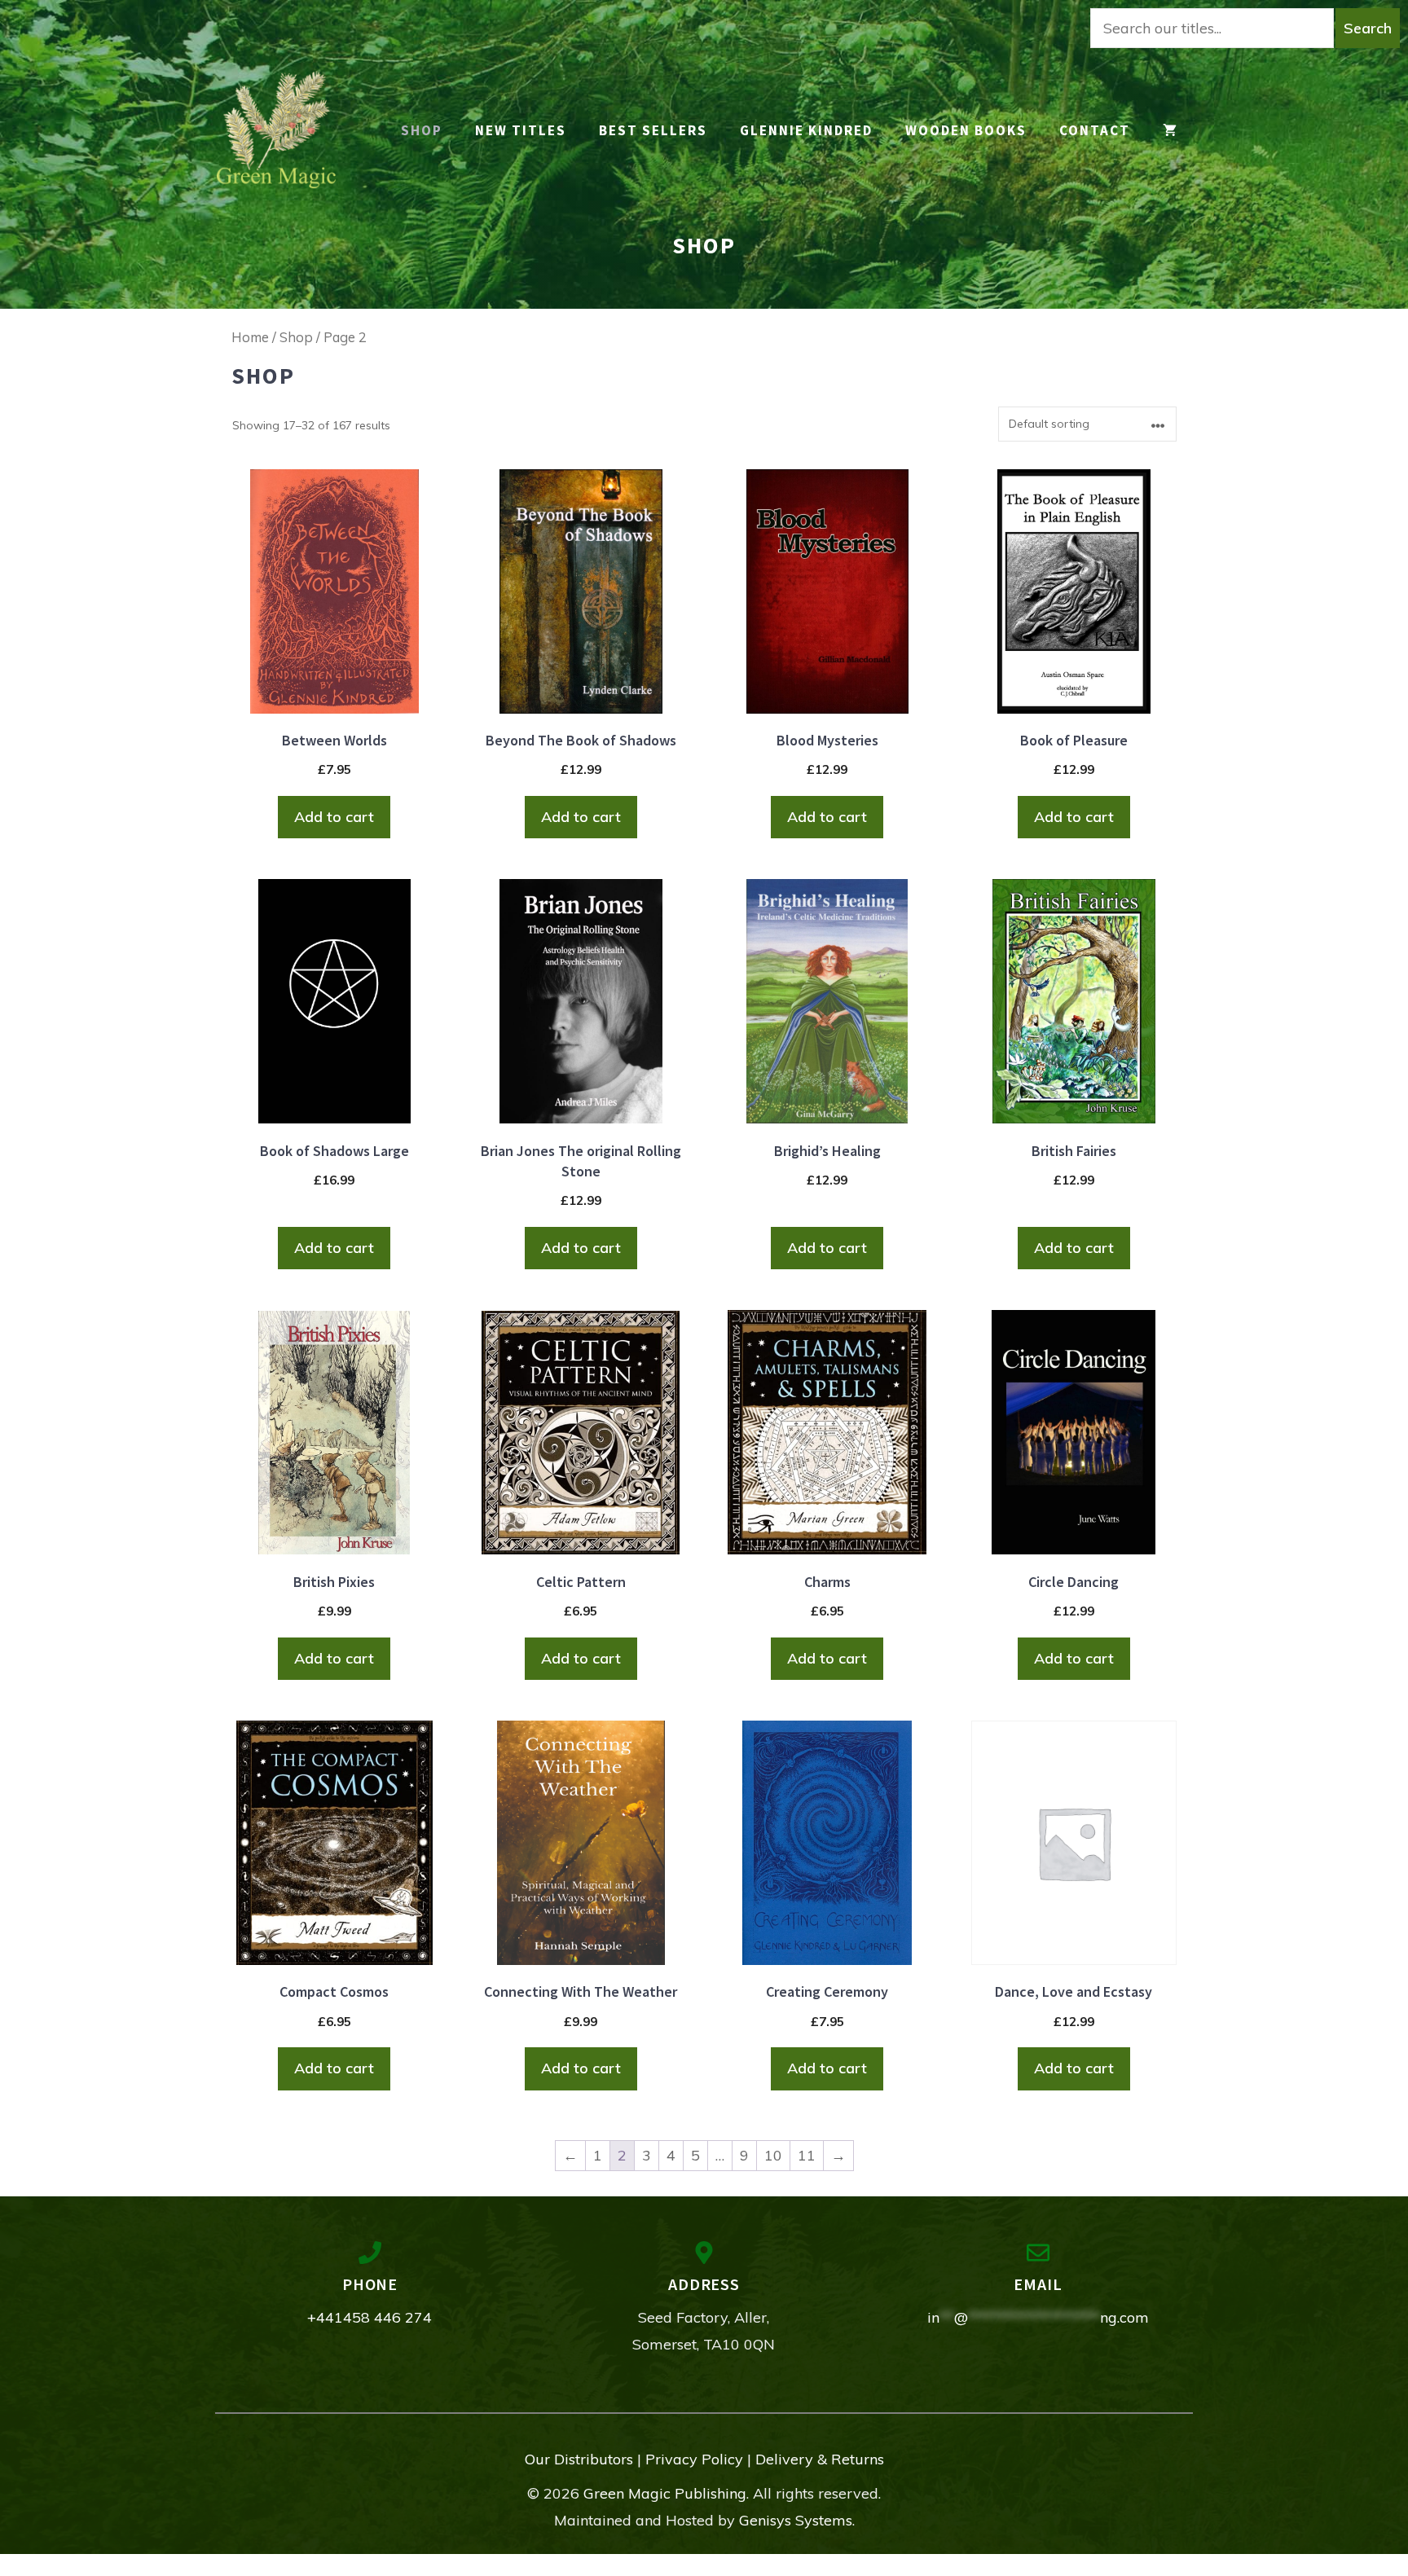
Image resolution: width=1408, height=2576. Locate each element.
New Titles (521, 130)
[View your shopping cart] (1170, 131)
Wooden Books (966, 130)
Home (250, 337)
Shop (296, 337)
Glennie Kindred (806, 130)
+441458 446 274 (370, 2317)
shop (422, 130)
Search (1368, 28)
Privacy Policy (694, 2459)
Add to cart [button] (334, 817)
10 (773, 2155)
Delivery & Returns (820, 2459)
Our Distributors (579, 2459)
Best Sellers (653, 130)
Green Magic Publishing (665, 2493)
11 (807, 2155)
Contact (1095, 130)
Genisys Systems (796, 2520)
